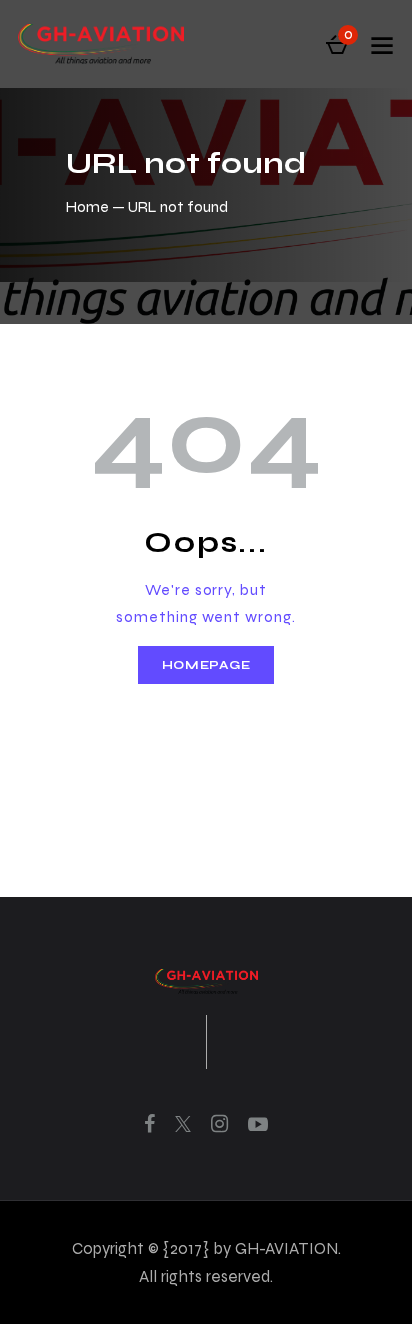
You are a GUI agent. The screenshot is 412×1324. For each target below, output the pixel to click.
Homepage (206, 665)
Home (87, 206)
